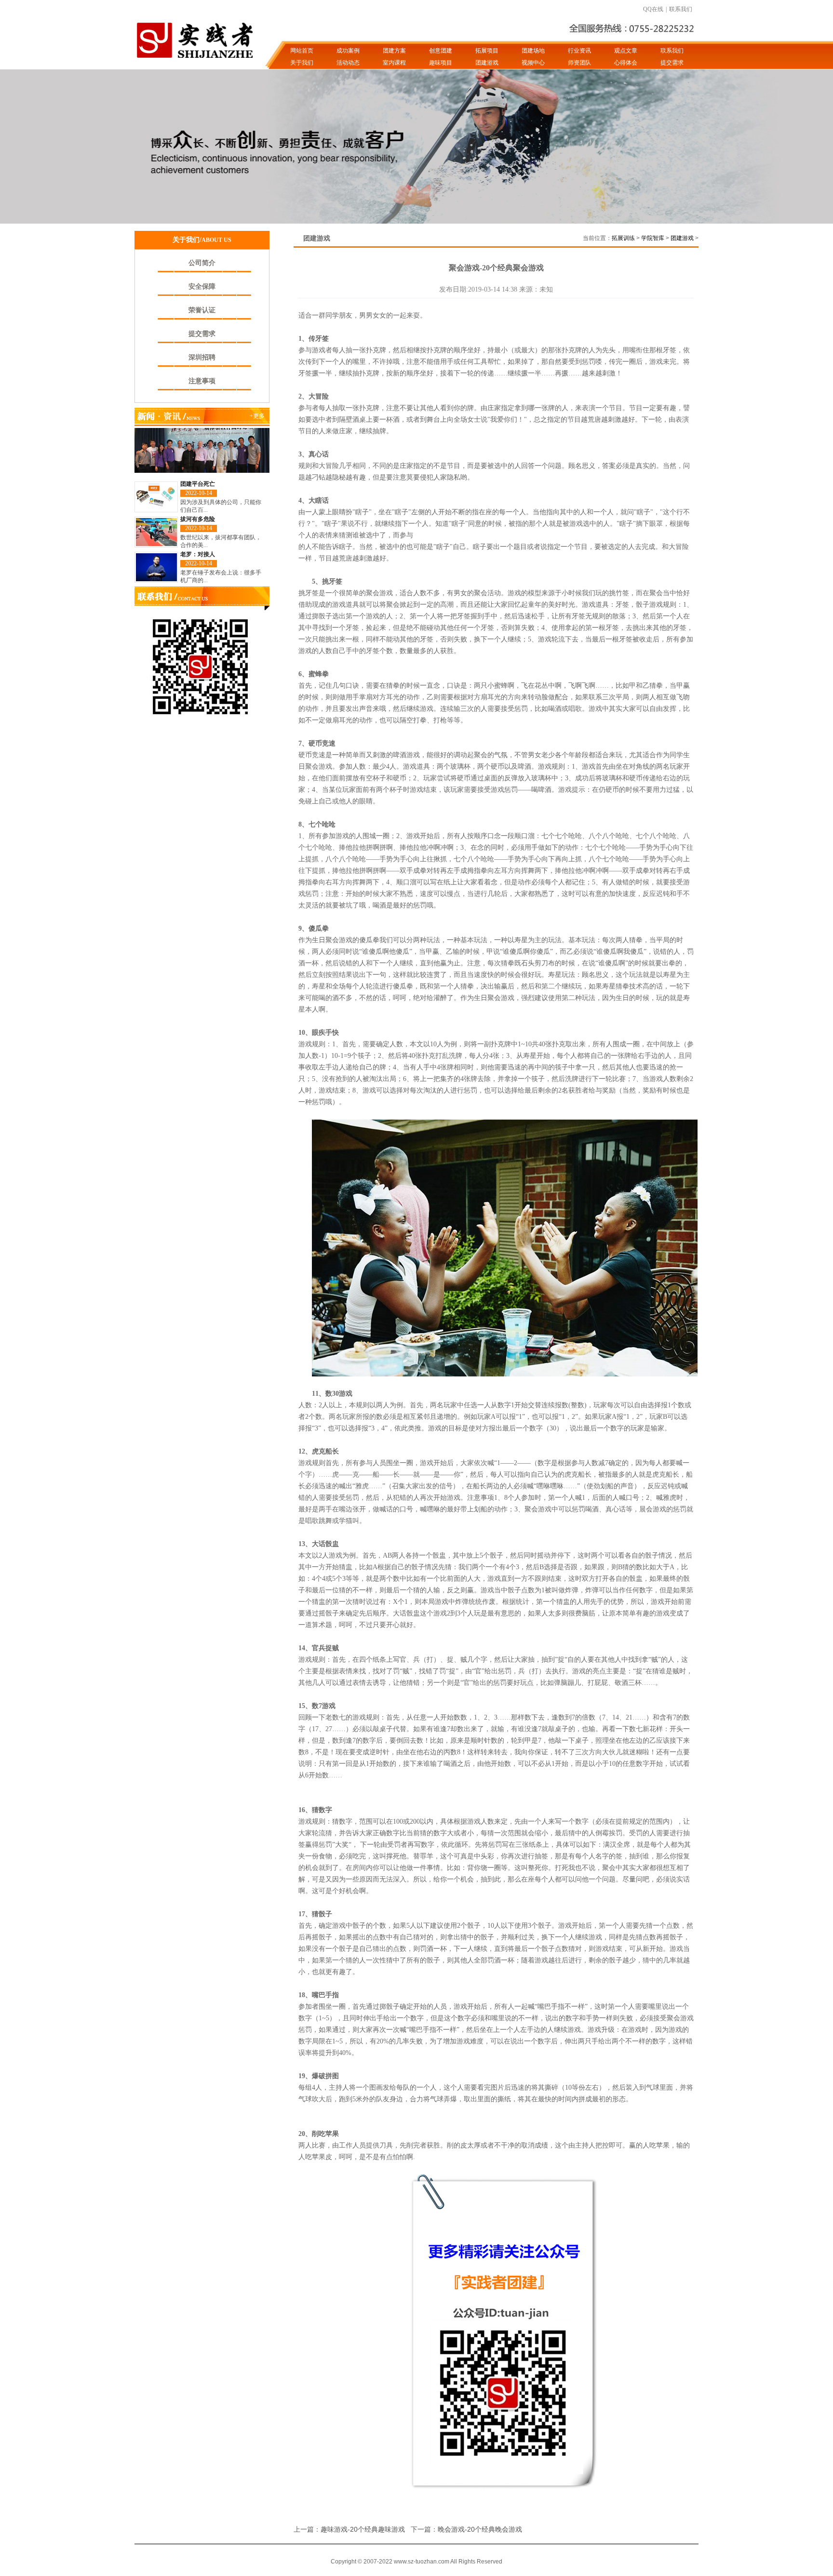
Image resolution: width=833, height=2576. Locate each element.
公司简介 (202, 263)
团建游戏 (487, 63)
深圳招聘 (202, 357)
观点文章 (626, 51)
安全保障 (202, 287)
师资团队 (579, 63)
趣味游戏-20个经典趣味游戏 (363, 2529)
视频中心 (533, 63)
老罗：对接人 (198, 554)
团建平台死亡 (198, 484)
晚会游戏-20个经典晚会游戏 (480, 2529)
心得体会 (626, 63)
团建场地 (533, 51)
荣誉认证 (202, 310)
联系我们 (681, 9)
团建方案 (394, 51)
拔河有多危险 (198, 519)
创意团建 (441, 51)
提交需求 (672, 63)
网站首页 (302, 51)
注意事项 (202, 381)
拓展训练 (623, 238)
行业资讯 (579, 51)
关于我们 (302, 63)
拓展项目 (487, 51)
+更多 (257, 416)
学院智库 (653, 238)
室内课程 (394, 63)
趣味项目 (441, 63)
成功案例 (348, 51)
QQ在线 (653, 9)
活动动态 (348, 63)
